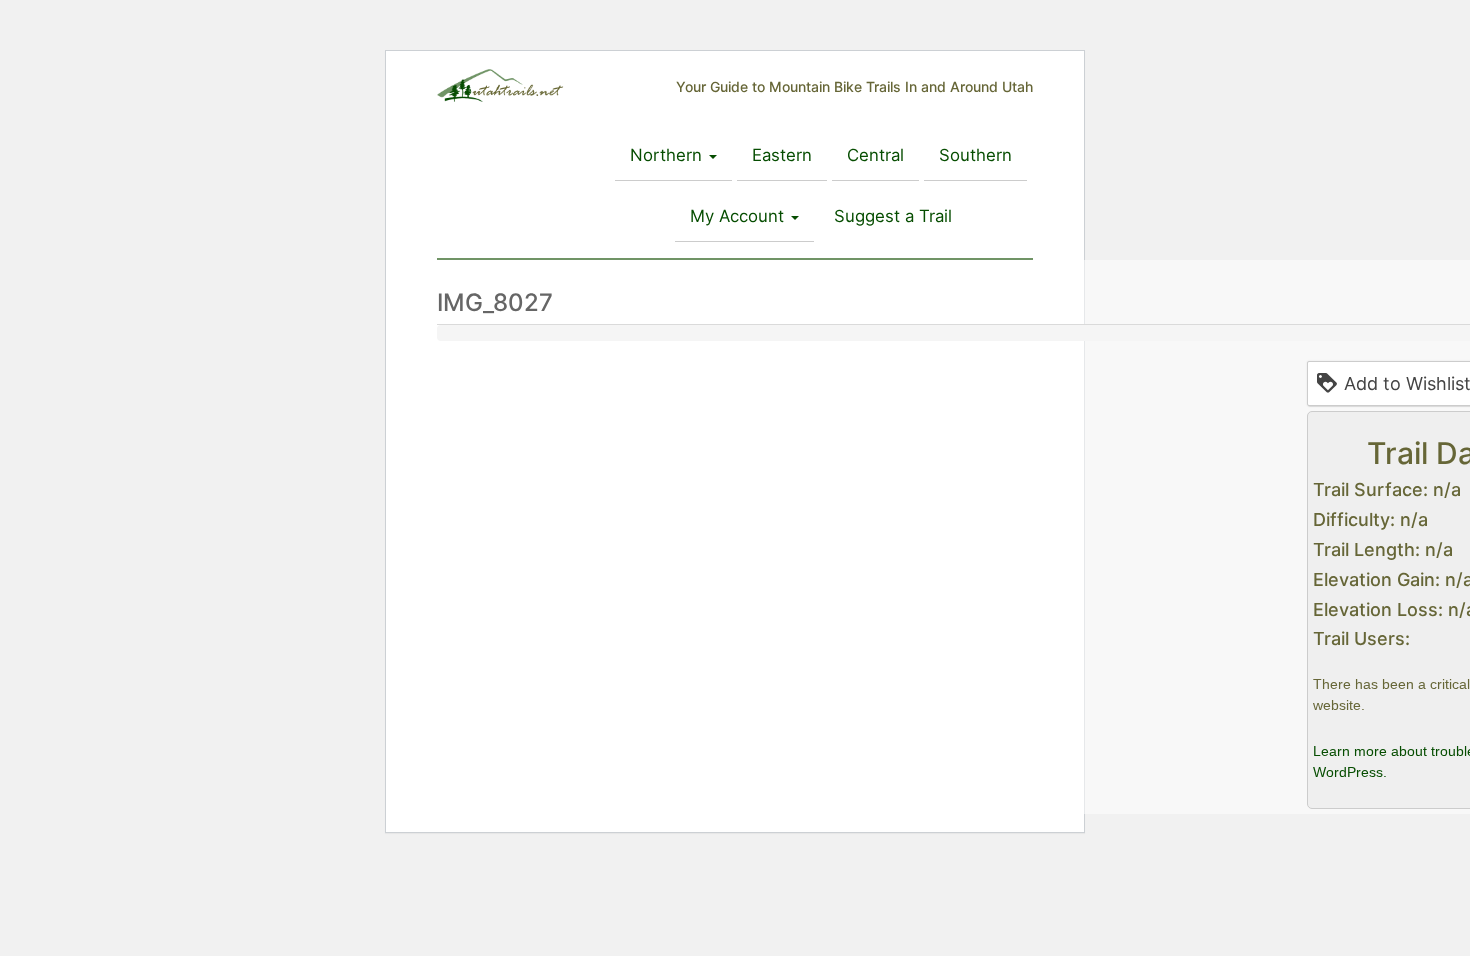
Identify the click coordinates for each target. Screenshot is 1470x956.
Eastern (782, 155)
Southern (975, 155)
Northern (668, 155)
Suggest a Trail (893, 216)
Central (875, 155)
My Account (739, 216)
